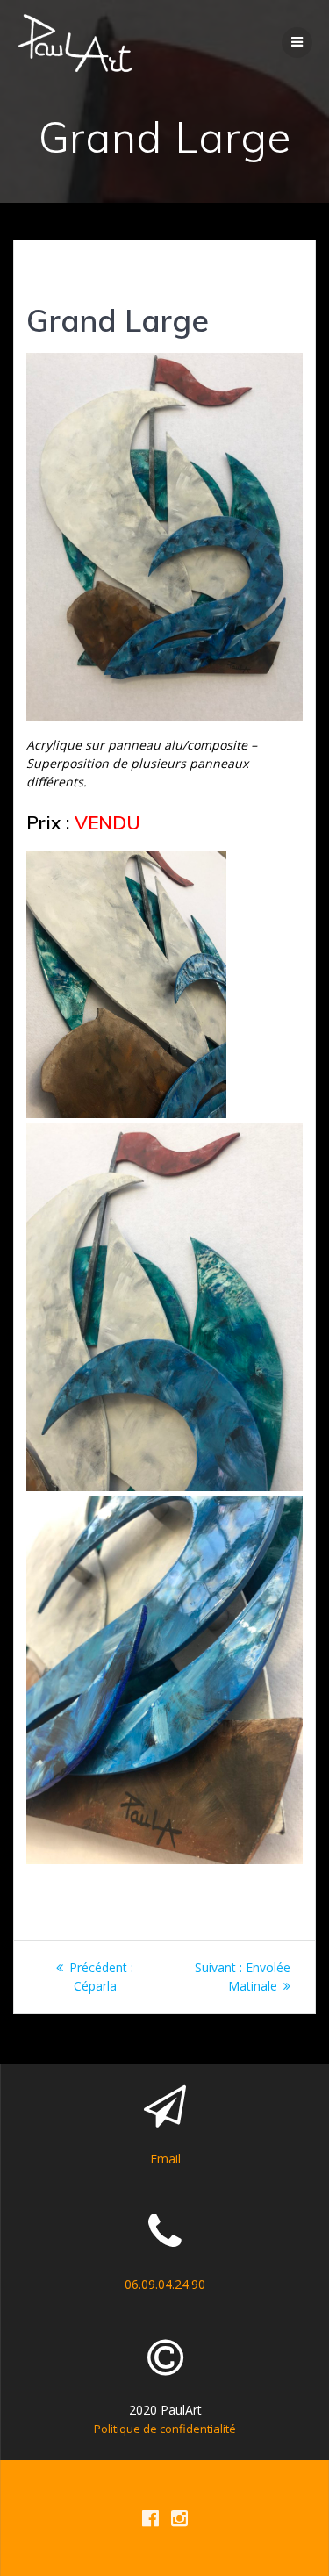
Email (165, 2159)
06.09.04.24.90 (165, 2284)
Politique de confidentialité (165, 2429)
